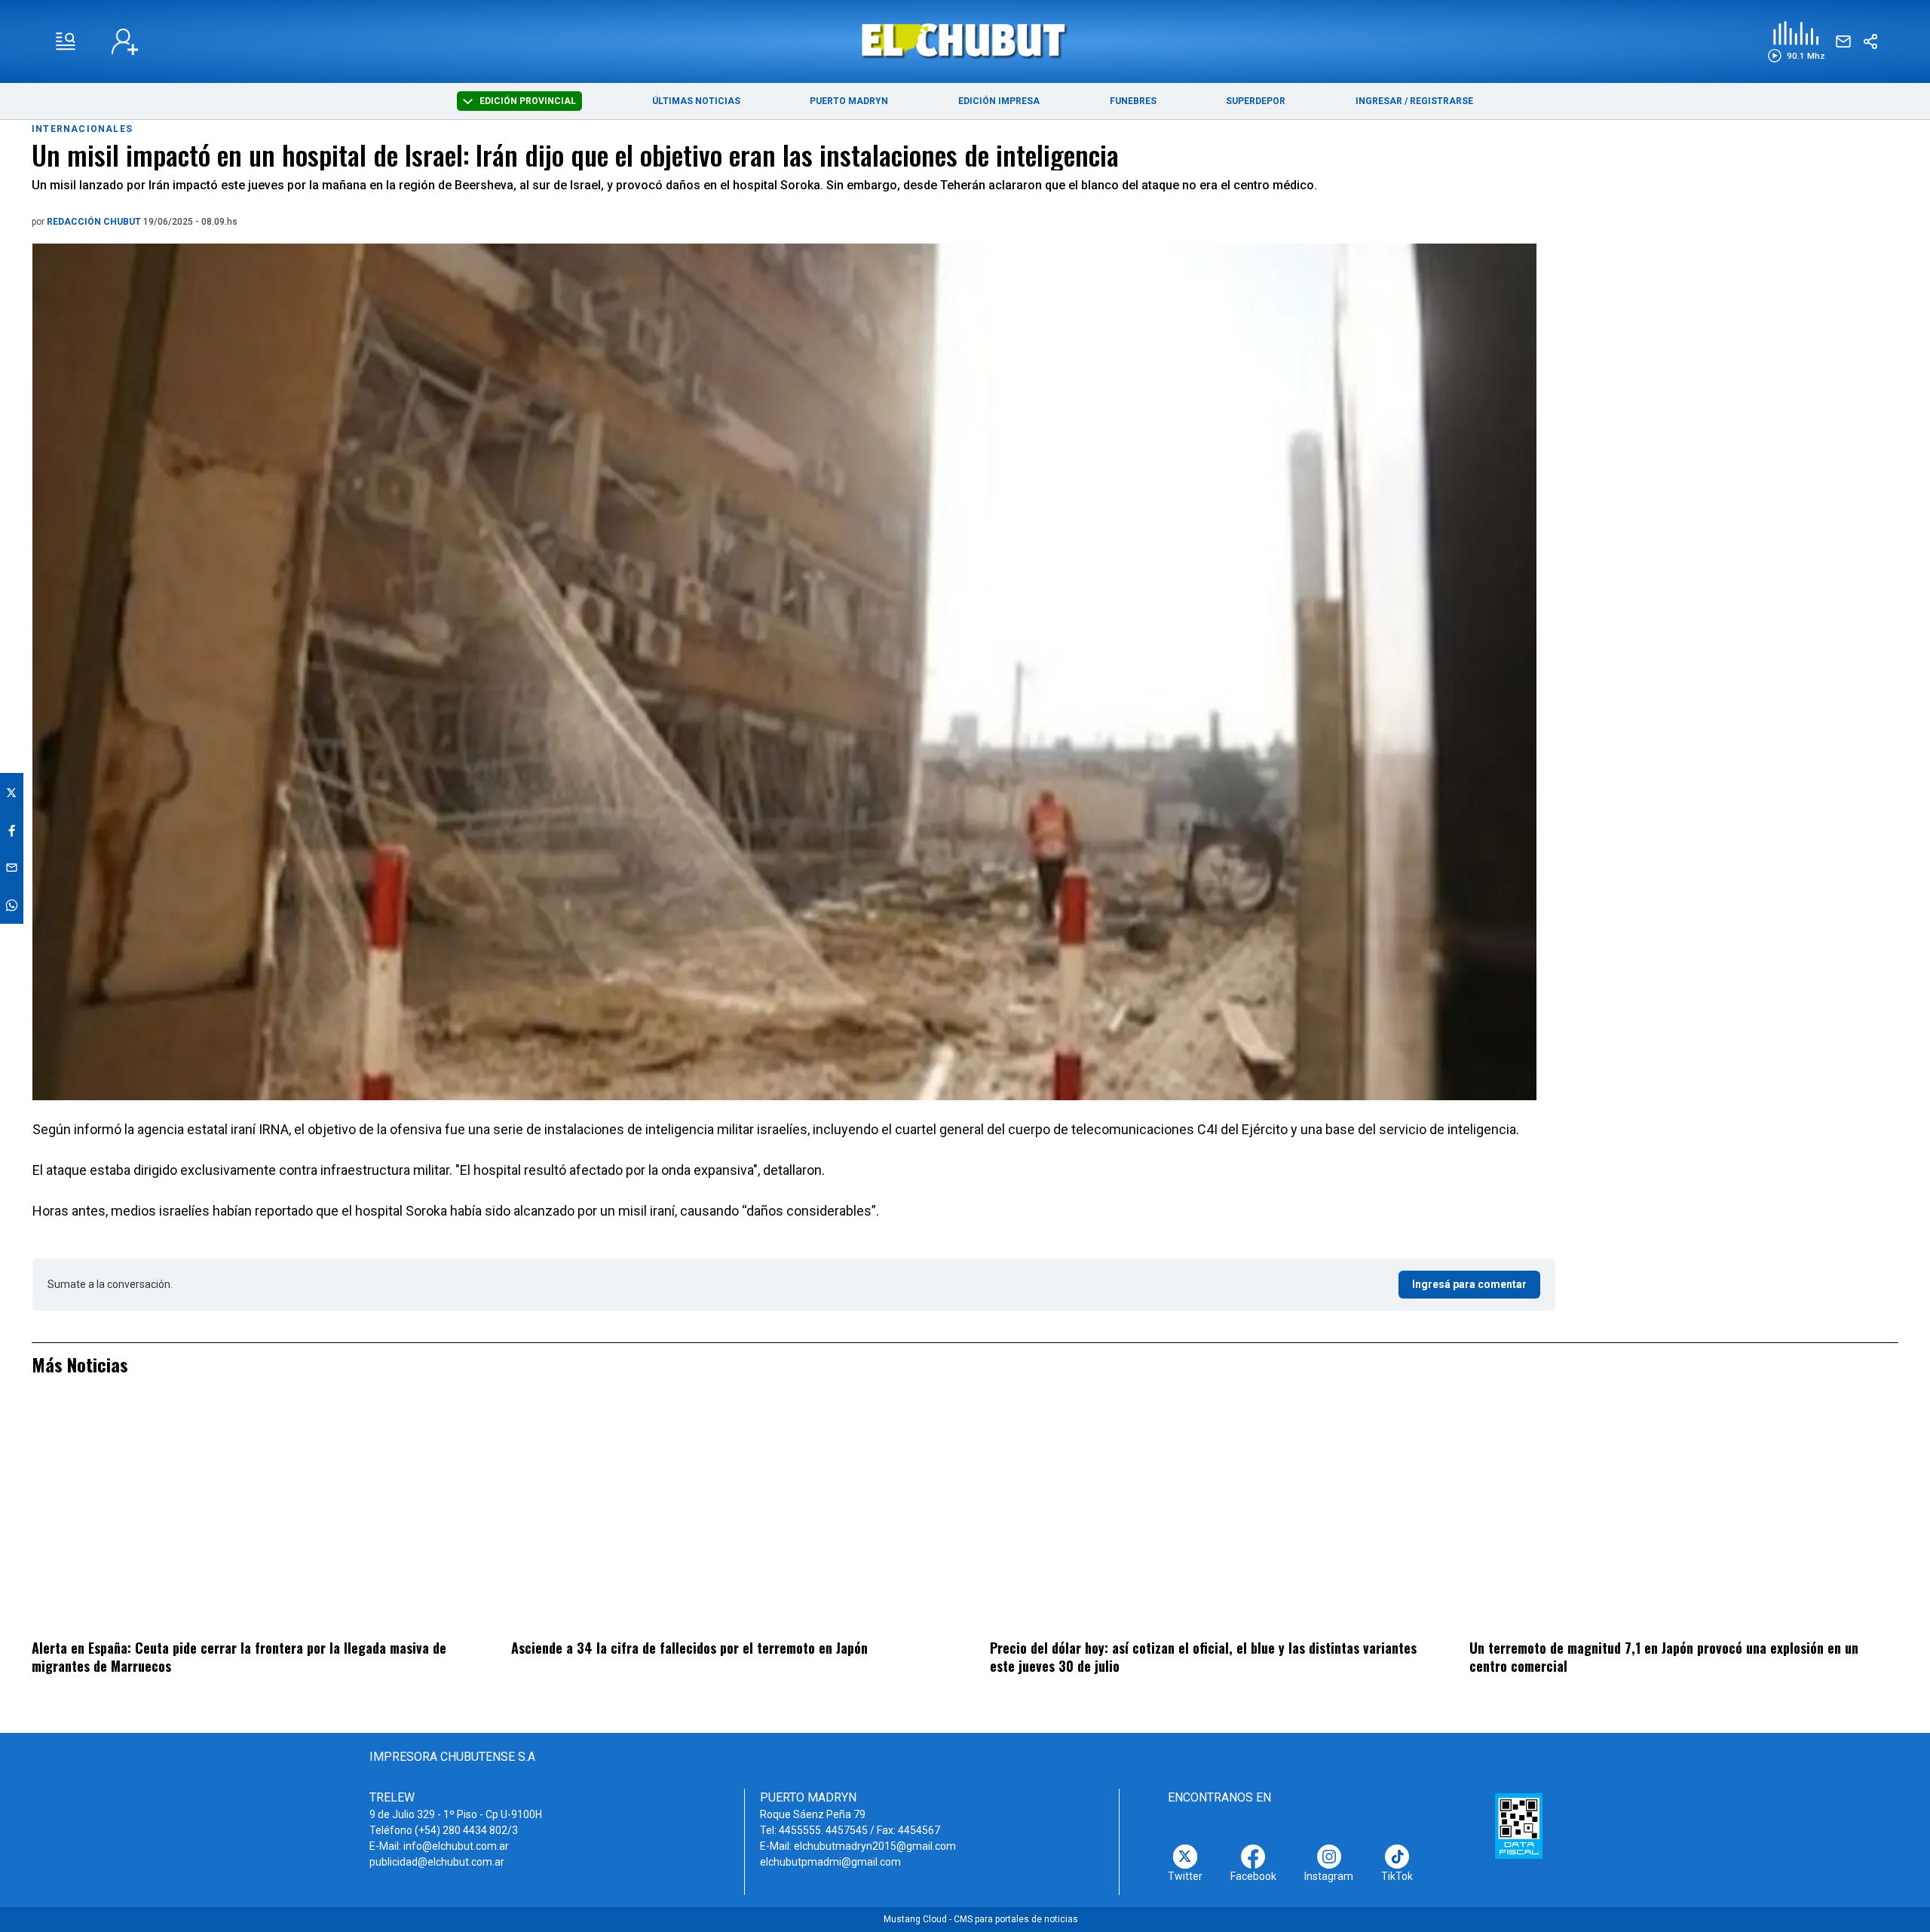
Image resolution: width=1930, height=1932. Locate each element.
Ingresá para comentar (1469, 1284)
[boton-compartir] (1870, 41)
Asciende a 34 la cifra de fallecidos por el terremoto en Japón (689, 1648)
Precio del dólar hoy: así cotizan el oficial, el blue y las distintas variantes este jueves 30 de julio (1203, 1657)
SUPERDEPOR (1256, 101)
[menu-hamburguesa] (66, 41)
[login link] (125, 42)
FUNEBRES (1133, 101)
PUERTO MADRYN (849, 101)
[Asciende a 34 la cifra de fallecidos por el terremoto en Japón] (726, 1517)
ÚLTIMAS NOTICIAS (696, 101)
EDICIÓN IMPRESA (999, 101)
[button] (1796, 42)
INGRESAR (1379, 101)
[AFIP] (1519, 1826)
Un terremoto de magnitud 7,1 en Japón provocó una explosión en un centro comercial (1664, 1657)
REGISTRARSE (1441, 101)
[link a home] (965, 40)
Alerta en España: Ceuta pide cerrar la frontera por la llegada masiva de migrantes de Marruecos (239, 1657)
